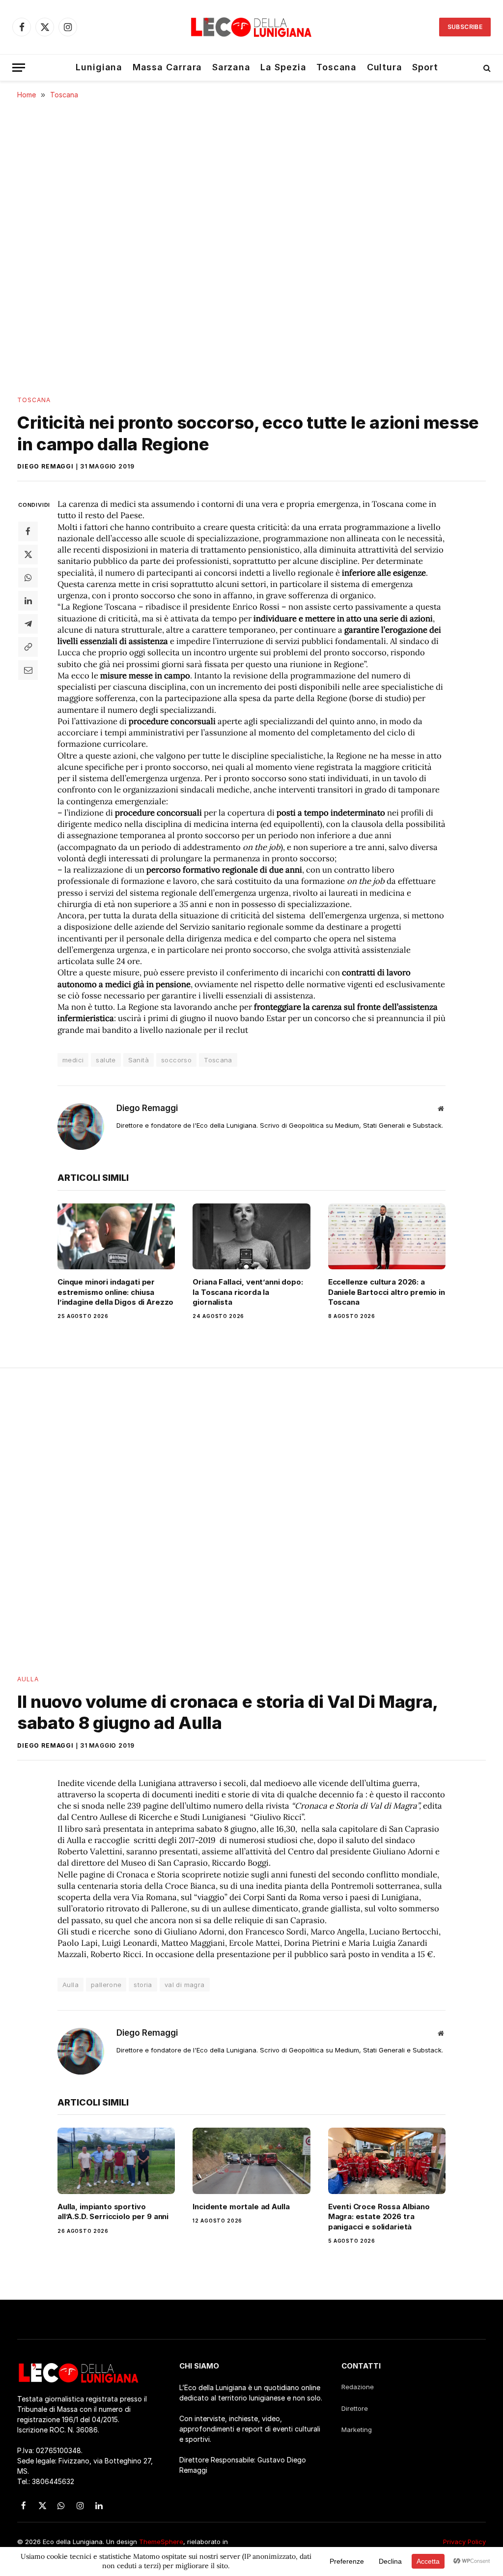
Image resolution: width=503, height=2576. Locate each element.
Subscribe (465, 27)
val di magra (185, 1985)
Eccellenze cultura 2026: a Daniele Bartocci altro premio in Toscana (387, 1292)
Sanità (139, 1060)
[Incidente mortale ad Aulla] (251, 2161)
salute (106, 1060)
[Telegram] (28, 624)
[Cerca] (486, 68)
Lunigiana (99, 67)
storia (143, 1985)
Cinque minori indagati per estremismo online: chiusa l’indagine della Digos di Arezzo (115, 1292)
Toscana (336, 67)
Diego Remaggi (45, 466)
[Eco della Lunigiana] (251, 27)
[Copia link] (28, 647)
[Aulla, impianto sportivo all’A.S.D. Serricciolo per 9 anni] (116, 2161)
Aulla (28, 1679)
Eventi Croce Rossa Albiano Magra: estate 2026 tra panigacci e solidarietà (379, 2217)
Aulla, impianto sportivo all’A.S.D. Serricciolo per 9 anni (113, 2211)
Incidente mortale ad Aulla (241, 2207)
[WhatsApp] (28, 578)
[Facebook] (28, 531)
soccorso (176, 1060)
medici (73, 1060)
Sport (425, 67)
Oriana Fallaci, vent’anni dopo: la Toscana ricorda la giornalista (248, 1292)
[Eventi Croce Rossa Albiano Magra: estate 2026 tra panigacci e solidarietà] (387, 2161)
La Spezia (283, 67)
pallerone (106, 1985)
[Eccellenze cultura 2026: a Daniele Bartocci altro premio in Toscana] (387, 1237)
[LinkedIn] (28, 601)
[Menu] (19, 68)
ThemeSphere (161, 2542)
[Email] (28, 670)
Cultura (385, 67)
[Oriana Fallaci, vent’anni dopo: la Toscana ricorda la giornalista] (251, 1237)
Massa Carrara (168, 67)
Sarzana (231, 67)
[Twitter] (28, 555)
